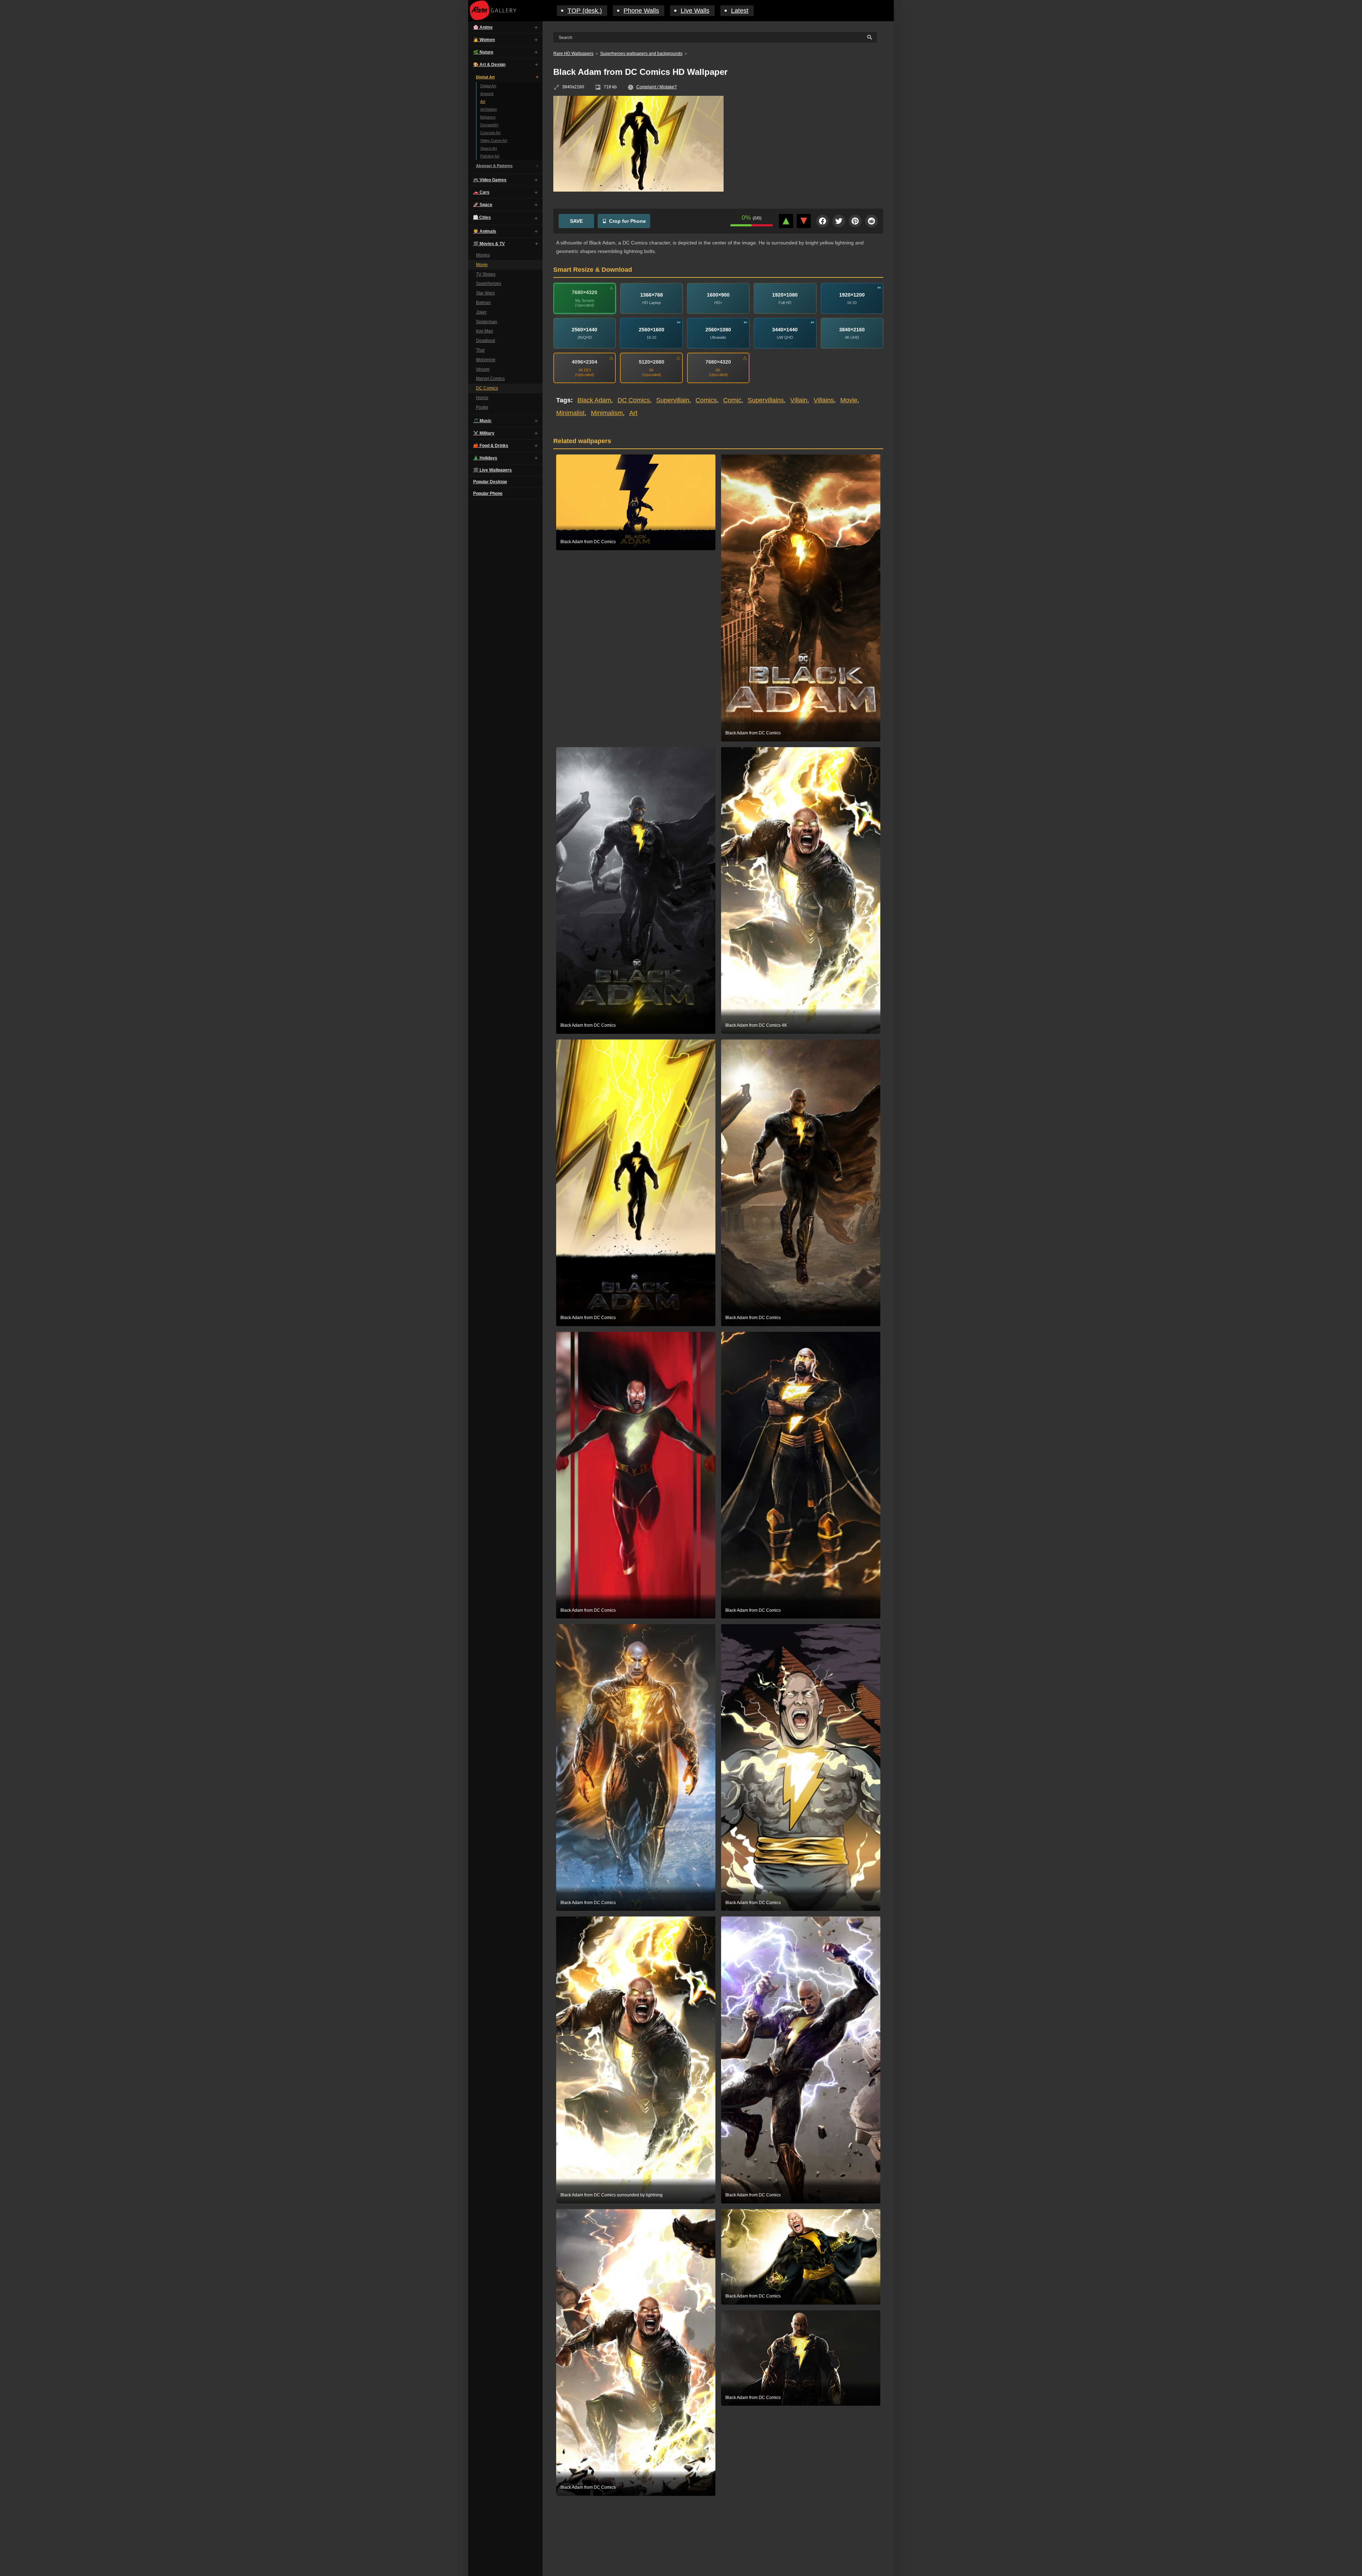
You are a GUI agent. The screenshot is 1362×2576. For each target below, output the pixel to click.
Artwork (487, 94)
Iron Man (485, 331)
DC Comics (487, 388)
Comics (706, 400)
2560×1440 (585, 330)
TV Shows (486, 274)
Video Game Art (494, 140)
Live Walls (695, 11)
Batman (483, 303)
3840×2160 (852, 330)
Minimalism (607, 413)
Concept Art (490, 133)
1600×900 (718, 295)
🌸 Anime (483, 27)
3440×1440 (785, 330)
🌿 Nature (483, 52)
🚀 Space (483, 205)
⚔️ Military (484, 433)
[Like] (786, 221)
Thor (480, 350)
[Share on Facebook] (823, 221)
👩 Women (484, 40)
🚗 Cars (481, 192)
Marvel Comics (490, 379)
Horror (482, 398)
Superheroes (489, 283)
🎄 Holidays (485, 458)
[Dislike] (804, 221)
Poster (482, 407)
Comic (732, 400)
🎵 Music (482, 421)
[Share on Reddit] (871, 221)
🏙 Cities (482, 217)
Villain (799, 400)
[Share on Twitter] (839, 221)
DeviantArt (489, 125)
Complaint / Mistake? (657, 87)
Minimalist (570, 413)
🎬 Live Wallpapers (492, 470)
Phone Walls (641, 11)
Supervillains (766, 400)
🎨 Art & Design (489, 65)
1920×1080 (785, 295)
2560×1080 (718, 330)
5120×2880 (652, 362)
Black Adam (594, 400)
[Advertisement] (809, 147)
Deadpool (486, 341)
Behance (488, 117)
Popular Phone (488, 493)
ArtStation (489, 109)
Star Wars (485, 293)
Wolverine (486, 360)
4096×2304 (585, 362)
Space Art (489, 148)
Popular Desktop (490, 482)
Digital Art (485, 77)
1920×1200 (852, 295)
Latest (740, 11)
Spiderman (487, 322)
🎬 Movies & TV (489, 244)
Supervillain (673, 400)
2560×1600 (652, 330)
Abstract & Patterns (494, 166)
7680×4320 (585, 292)
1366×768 (652, 295)
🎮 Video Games (490, 180)
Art (483, 101)
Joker (481, 312)
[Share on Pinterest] (855, 221)
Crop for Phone (627, 221)
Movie (482, 265)
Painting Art (490, 156)
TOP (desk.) (585, 11)
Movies (483, 255)
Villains (824, 400)
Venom (483, 369)
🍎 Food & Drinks (491, 446)
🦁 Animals (485, 231)
